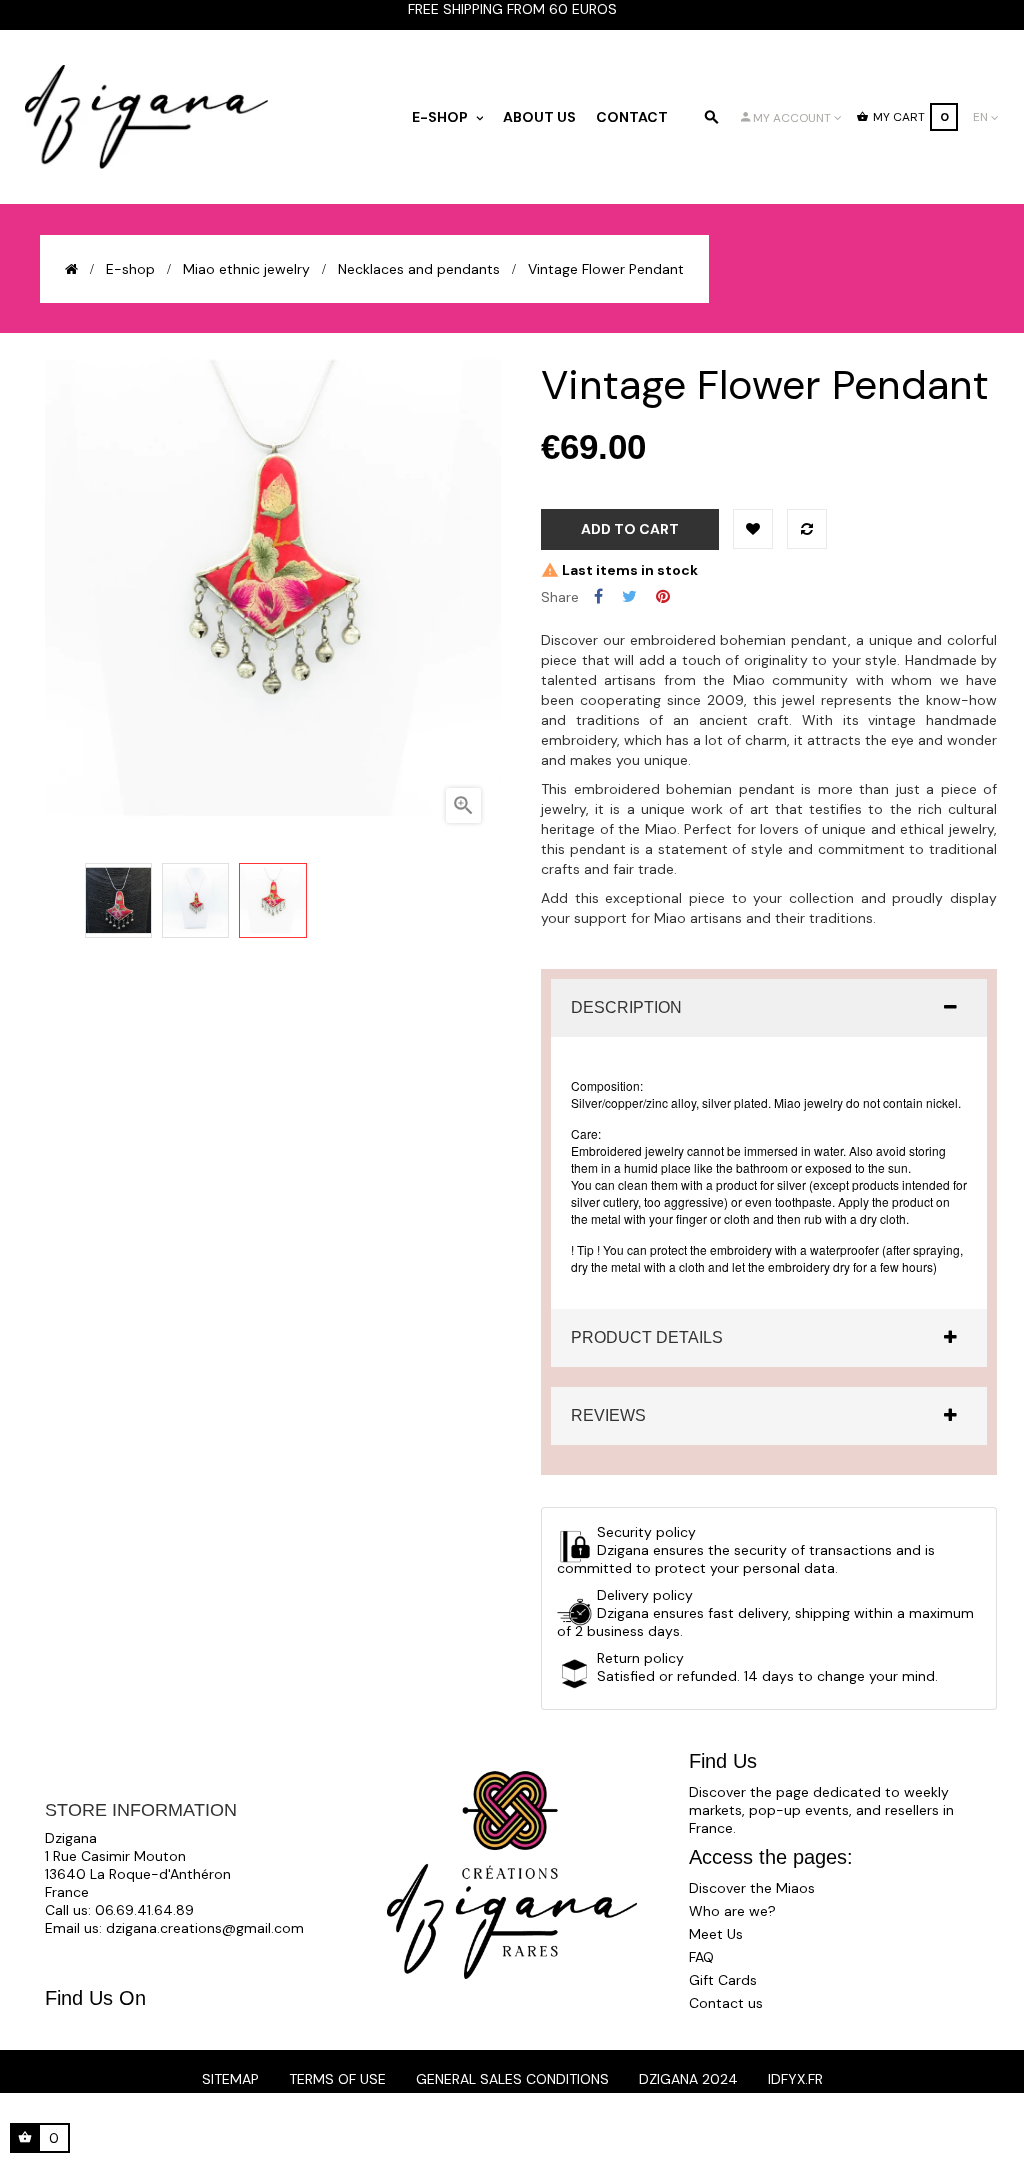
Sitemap (230, 2079)
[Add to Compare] (807, 529)
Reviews (608, 1415)
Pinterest (663, 597)
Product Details (647, 1337)
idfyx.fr (795, 2079)
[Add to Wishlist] (753, 529)
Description (626, 1007)
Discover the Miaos (752, 1888)
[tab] (769, 1008)
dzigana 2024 (688, 2079)
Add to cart (630, 529)
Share (598, 597)
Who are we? (732, 1911)
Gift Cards (723, 1980)
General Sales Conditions (512, 2079)
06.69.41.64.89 (144, 1910)
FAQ (701, 1957)
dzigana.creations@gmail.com (205, 1928)
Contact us (726, 2003)
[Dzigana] (147, 117)
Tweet (629, 597)
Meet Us (716, 1934)
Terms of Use (337, 2079)
